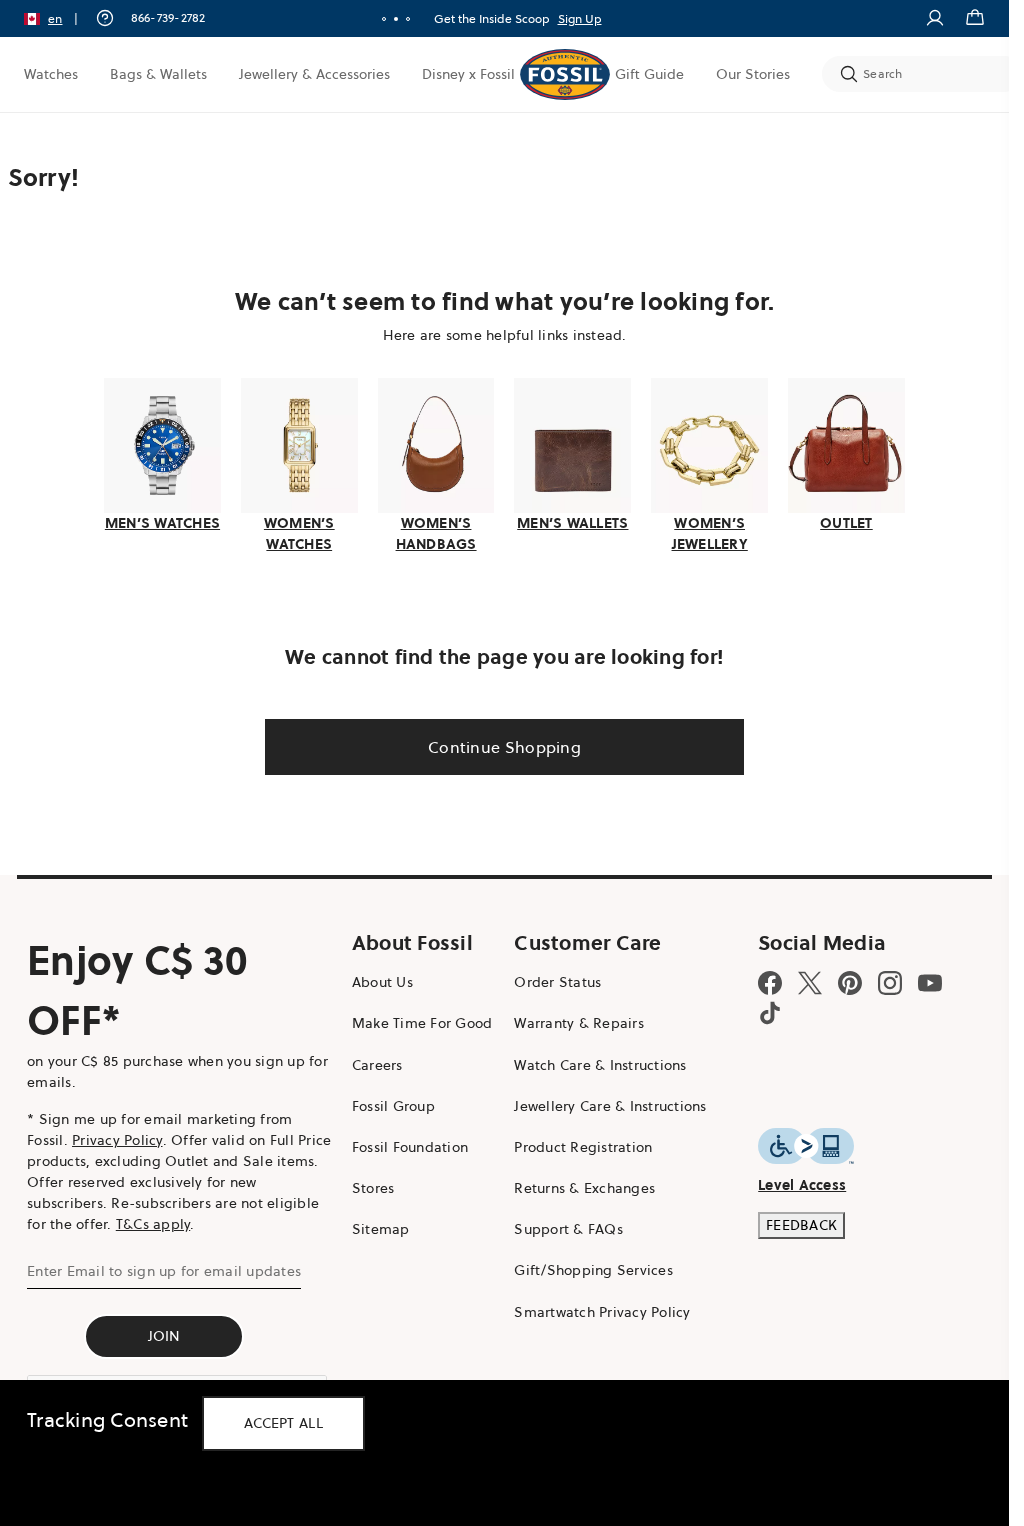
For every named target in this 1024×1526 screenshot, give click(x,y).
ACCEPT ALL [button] (283, 1423)
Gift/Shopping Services (593, 1270)
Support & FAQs (568, 1229)
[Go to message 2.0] (396, 19)
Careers (377, 1065)
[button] (57, 18)
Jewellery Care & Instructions (610, 1106)
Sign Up (580, 18)
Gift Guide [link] (649, 74)
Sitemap (381, 1229)
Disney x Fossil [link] (468, 74)
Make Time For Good (422, 1023)
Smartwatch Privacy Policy (602, 1312)
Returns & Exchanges (584, 1188)
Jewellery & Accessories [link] (314, 74)
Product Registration (583, 1147)
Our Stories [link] (753, 74)
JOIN (164, 1336)
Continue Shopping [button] (504, 747)
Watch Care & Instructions (600, 1065)
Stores (373, 1188)
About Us (382, 982)
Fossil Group (393, 1106)
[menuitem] (51, 74)
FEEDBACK (801, 1225)
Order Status (557, 982)
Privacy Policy (117, 1140)
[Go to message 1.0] (384, 19)
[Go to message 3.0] (408, 19)
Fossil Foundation (410, 1147)
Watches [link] (51, 74)
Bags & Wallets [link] (158, 74)
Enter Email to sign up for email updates (164, 1271)
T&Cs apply (153, 1224)
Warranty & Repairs (579, 1023)
